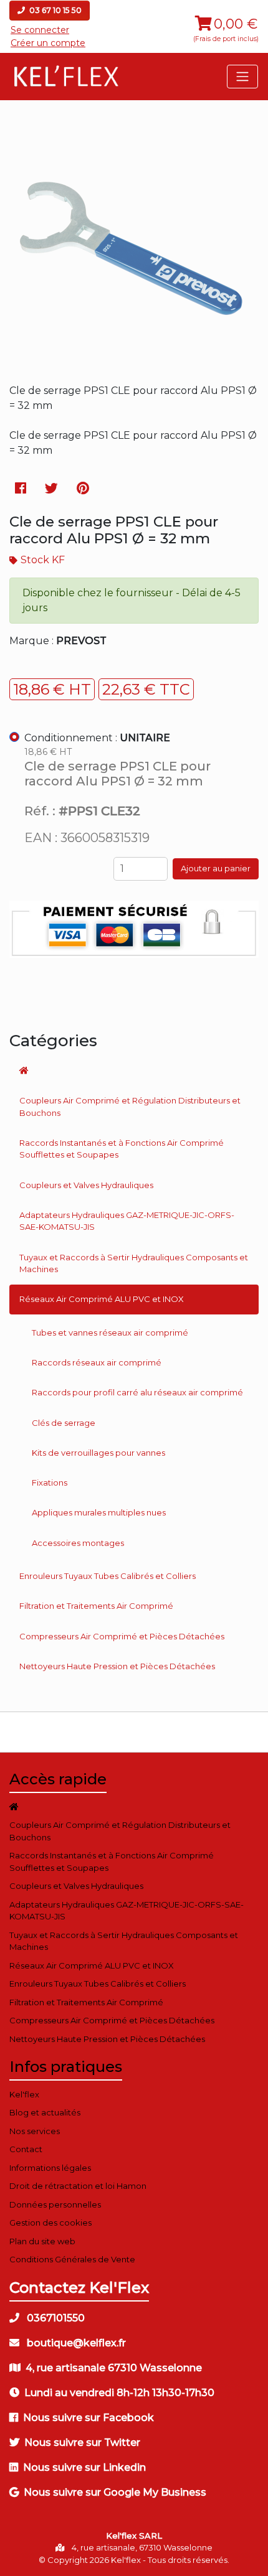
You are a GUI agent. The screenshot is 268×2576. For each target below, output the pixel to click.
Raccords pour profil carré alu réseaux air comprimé (137, 1392)
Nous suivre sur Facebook (89, 2418)
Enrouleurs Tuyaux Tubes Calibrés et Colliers (108, 1576)
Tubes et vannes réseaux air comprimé (110, 1332)
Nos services (35, 2131)
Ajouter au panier (216, 868)
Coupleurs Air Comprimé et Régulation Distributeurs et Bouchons (130, 1107)
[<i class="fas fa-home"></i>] (134, 1070)
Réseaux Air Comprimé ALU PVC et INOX (102, 1299)
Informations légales (50, 2168)
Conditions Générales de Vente (72, 2259)
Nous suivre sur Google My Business (115, 2492)
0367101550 (55, 2318)
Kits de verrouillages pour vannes (98, 1453)
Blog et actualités (45, 2112)
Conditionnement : (97, 738)
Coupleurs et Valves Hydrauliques (86, 1185)
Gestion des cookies (50, 2222)
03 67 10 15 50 (55, 10)
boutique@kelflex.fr (75, 2343)
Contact (26, 2149)
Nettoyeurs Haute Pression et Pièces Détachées (117, 1666)
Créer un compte (48, 43)
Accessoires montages (78, 1543)
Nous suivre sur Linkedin (84, 2467)
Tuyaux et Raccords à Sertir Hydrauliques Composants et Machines (134, 1263)
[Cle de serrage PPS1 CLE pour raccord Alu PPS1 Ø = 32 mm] (134, 361)
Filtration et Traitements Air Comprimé (96, 1606)
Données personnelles (55, 2204)
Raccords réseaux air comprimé (97, 1362)
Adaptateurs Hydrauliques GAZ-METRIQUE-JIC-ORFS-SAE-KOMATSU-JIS (127, 1221)
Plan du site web (42, 2241)
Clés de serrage (64, 1423)
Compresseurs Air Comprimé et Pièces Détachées (122, 1636)
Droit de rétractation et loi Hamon (78, 2186)
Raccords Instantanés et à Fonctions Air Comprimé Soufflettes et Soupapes (122, 1149)
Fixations (50, 1482)
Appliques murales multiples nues (99, 1512)
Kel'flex (24, 2094)
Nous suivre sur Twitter (82, 2443)
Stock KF (43, 560)
